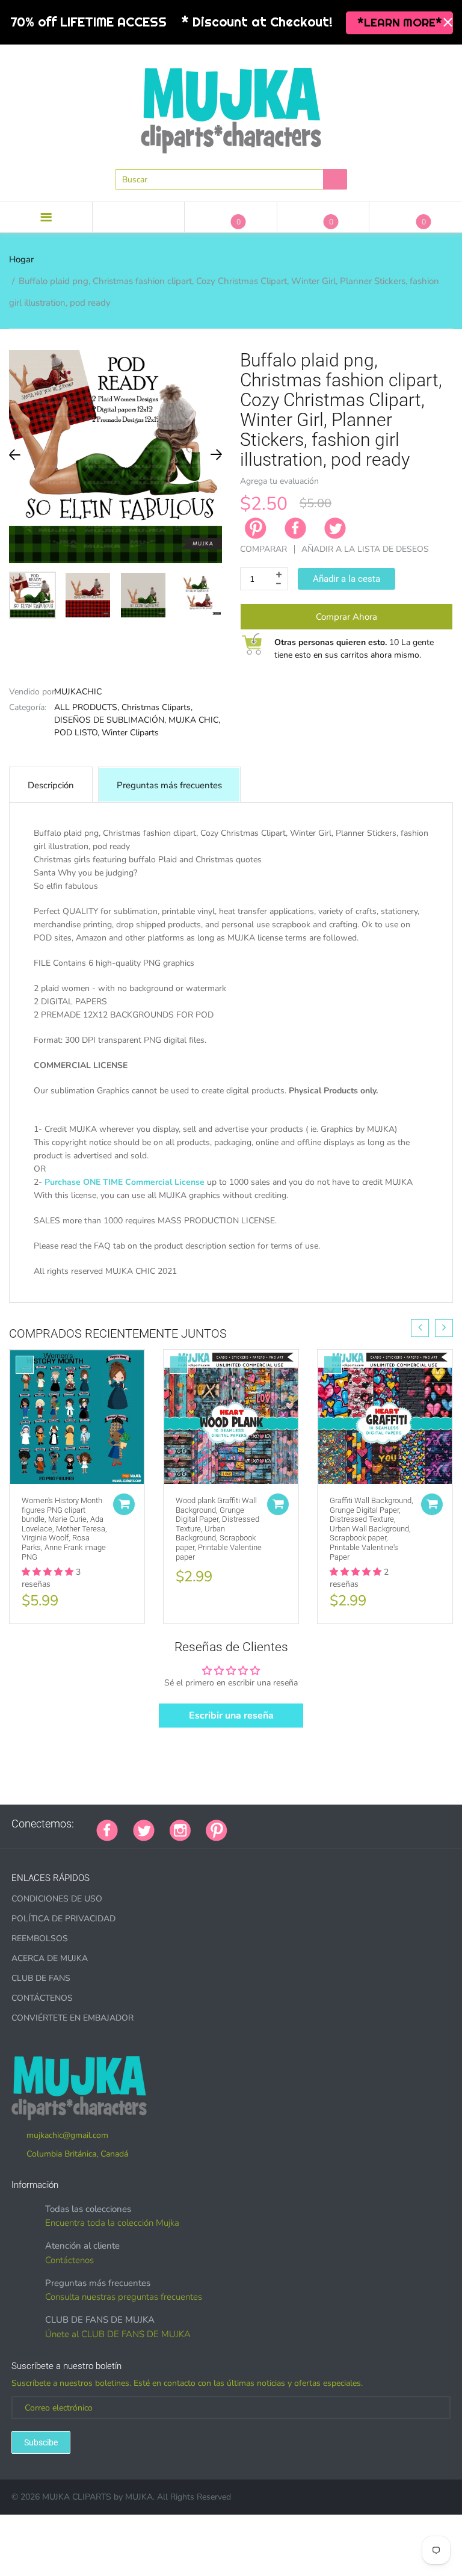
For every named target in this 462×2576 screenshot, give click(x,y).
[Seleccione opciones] (124, 1504)
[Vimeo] (348, 1824)
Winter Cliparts (130, 733)
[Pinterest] (217, 1829)
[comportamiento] (408, 1824)
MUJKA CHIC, (194, 720)
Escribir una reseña (231, 1716)
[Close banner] (448, 23)
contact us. (80, 1298)
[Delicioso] (363, 1824)
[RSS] (273, 1824)
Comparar (263, 549)
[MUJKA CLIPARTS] (231, 106)
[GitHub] (257, 1824)
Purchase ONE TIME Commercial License (125, 1182)
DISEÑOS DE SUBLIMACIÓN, (110, 720)
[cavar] (393, 1824)
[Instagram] (180, 1829)
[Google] (242, 1824)
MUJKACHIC (78, 692)
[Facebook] (295, 528)
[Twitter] (335, 528)
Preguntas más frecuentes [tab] (169, 785)
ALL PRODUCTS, (87, 707)
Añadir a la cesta (346, 579)
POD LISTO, (77, 733)
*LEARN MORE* (400, 22)
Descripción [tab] (51, 785)
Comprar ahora (346, 617)
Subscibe (41, 2442)
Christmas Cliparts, (157, 707)
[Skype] (378, 1824)
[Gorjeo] (144, 1829)
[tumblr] (318, 1824)
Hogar (21, 259)
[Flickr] (288, 1824)
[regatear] (333, 1824)
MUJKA (139, 2497)
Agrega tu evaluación (279, 481)
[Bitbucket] (303, 1824)
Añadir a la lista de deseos (365, 549)
